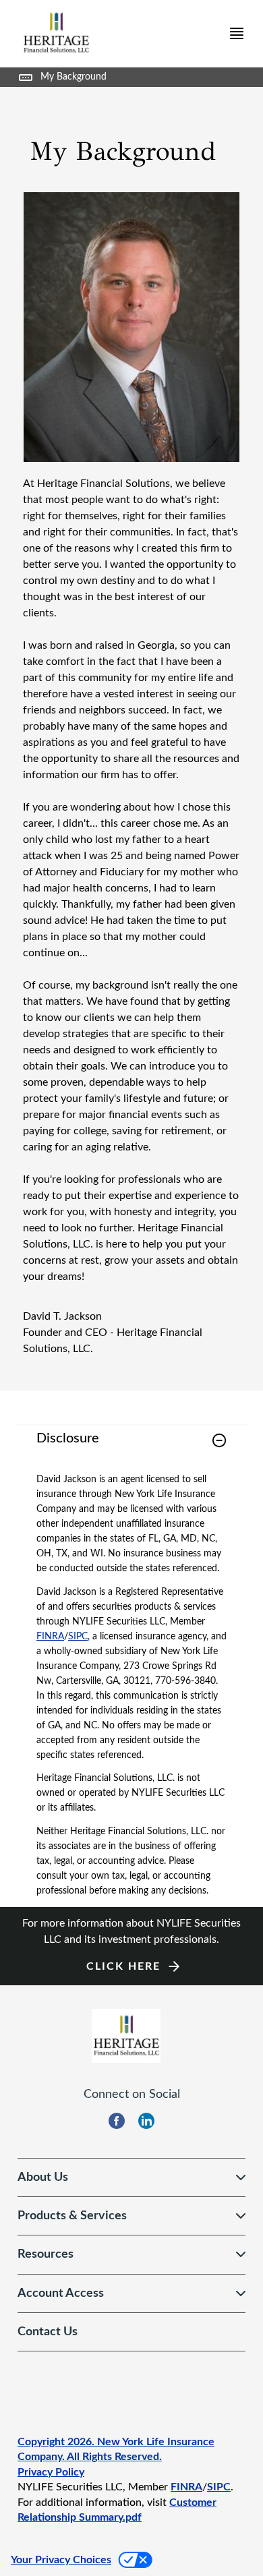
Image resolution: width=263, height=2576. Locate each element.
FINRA (50, 1637)
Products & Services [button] (72, 2216)
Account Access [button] (61, 2293)
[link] (131, 1449)
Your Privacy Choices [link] (61, 2560)
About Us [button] (43, 2177)
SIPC (78, 1637)
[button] (219, 1440)
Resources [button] (46, 2254)
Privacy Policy (51, 2472)
